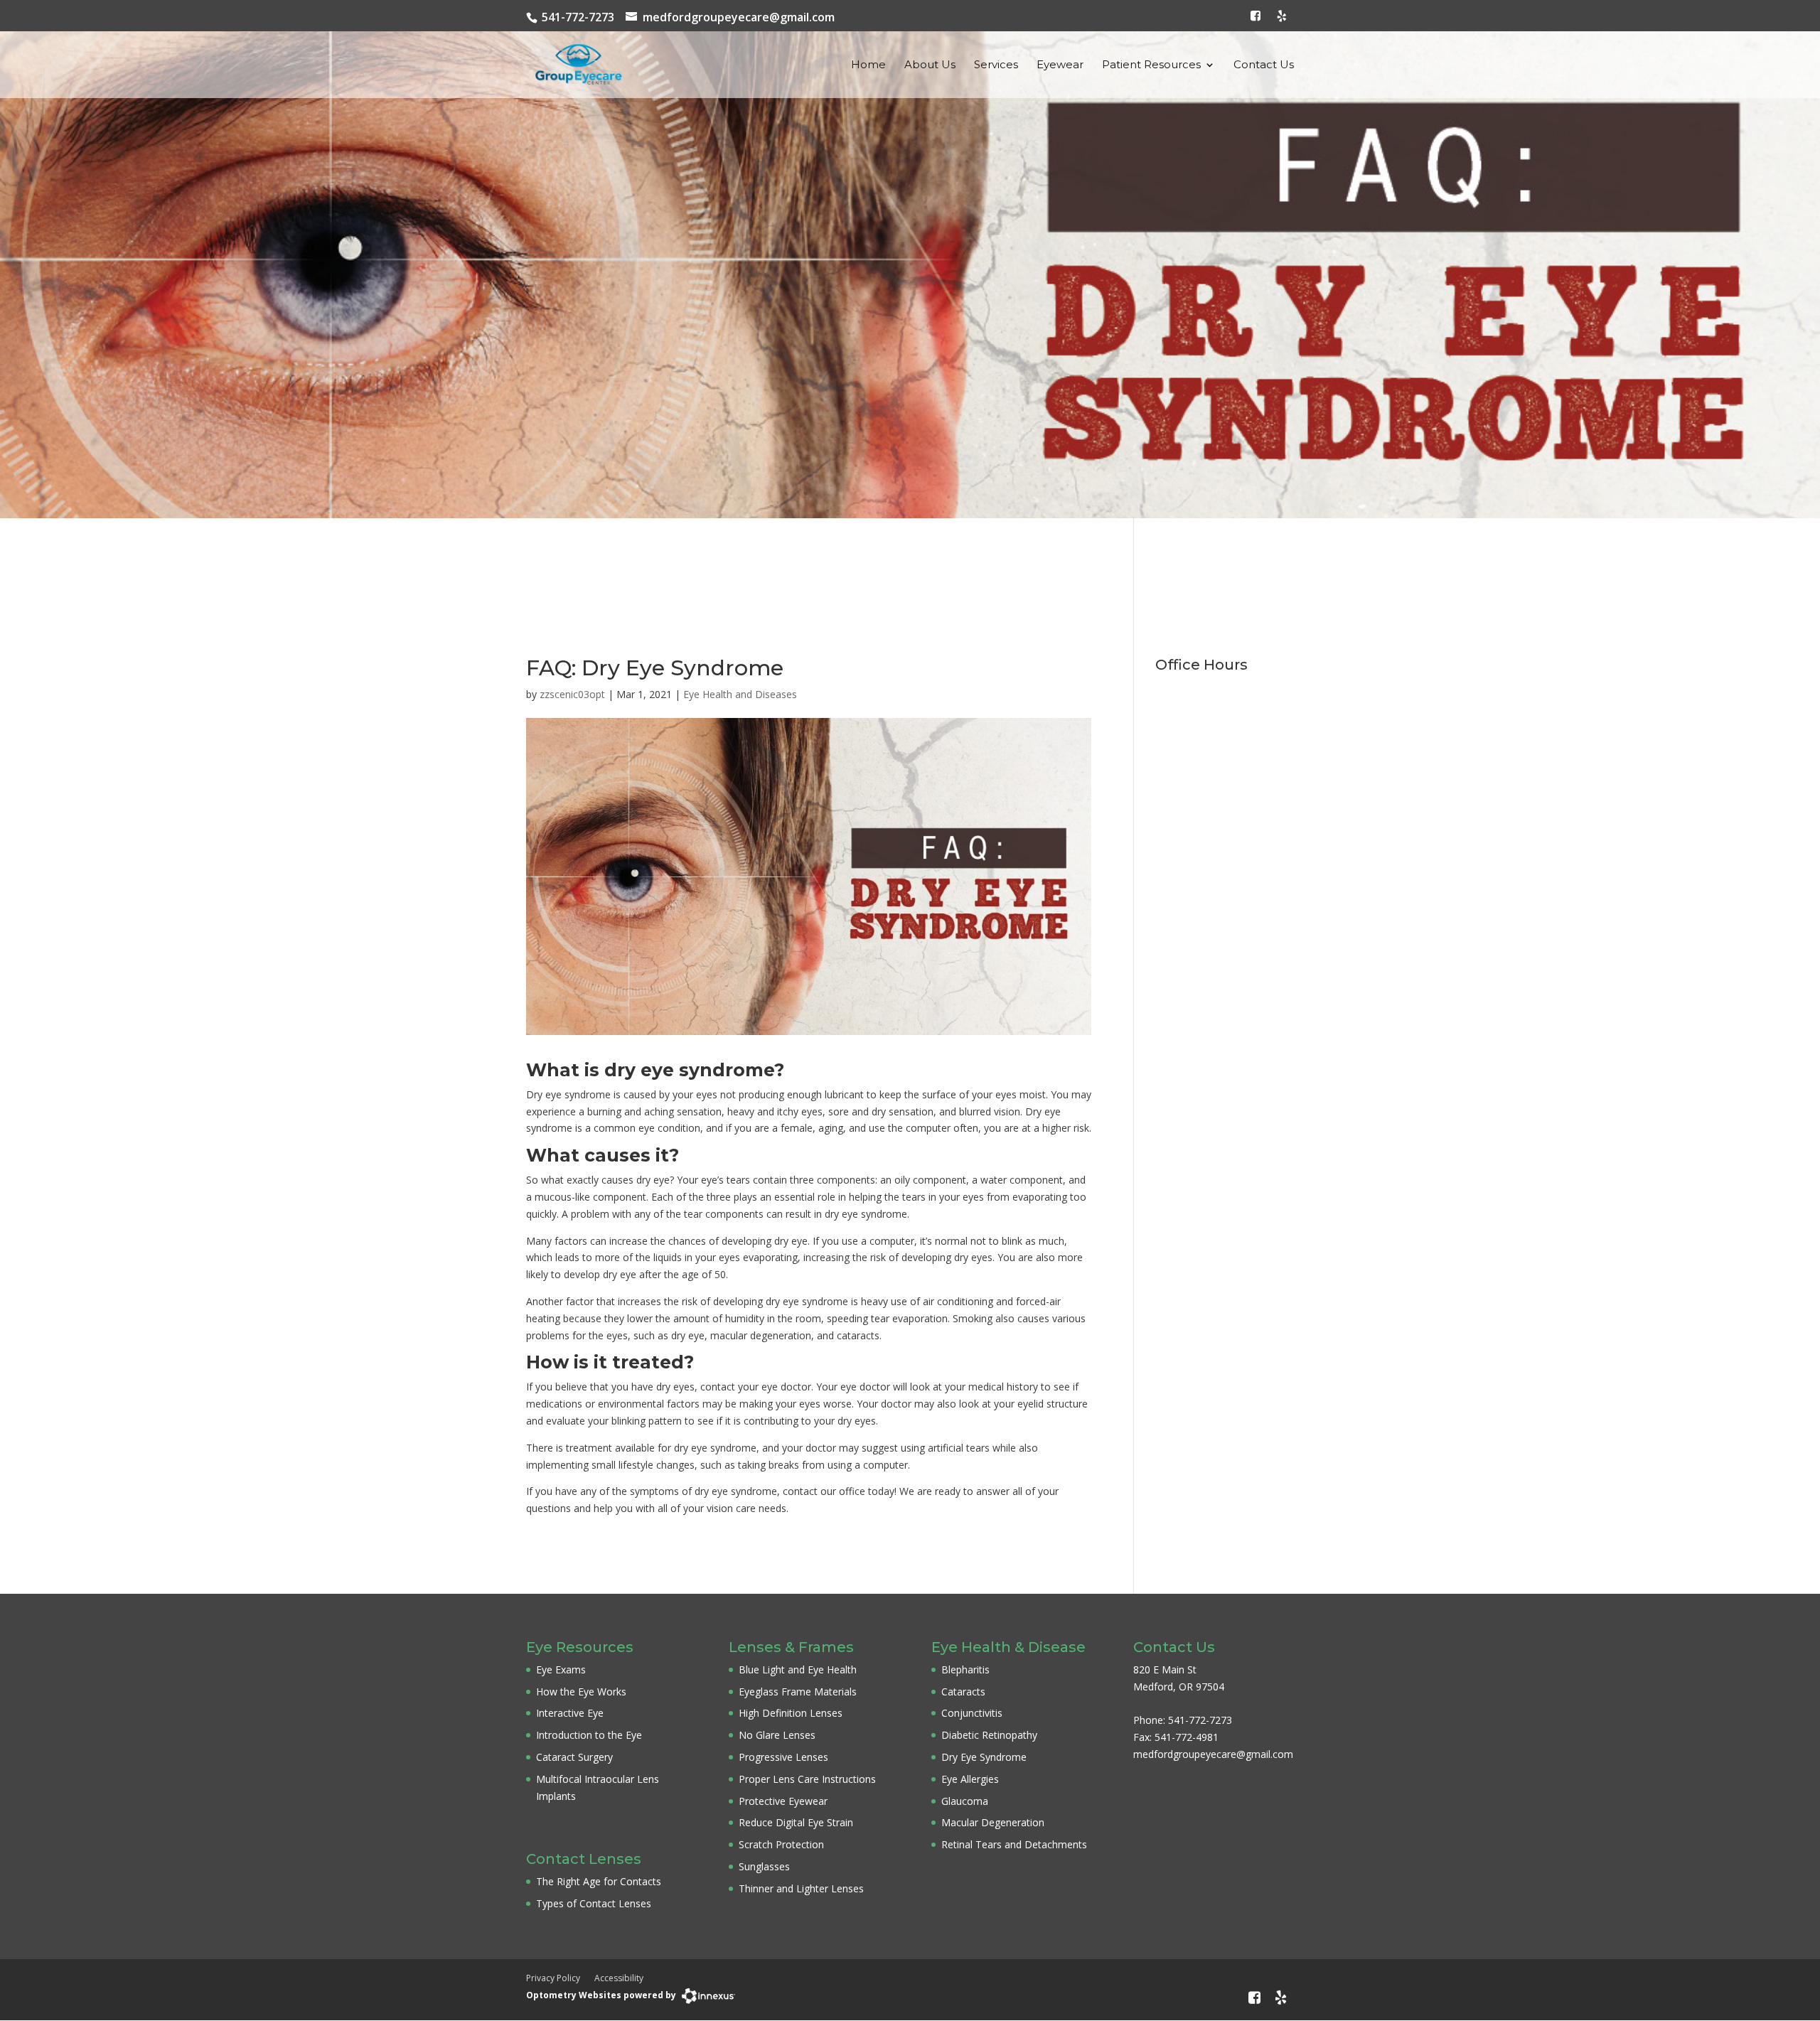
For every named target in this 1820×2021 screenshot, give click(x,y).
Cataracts (963, 1692)
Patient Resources (1151, 65)
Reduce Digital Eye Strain (796, 1822)
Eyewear (1060, 65)
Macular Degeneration (993, 1822)
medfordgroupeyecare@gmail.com (739, 17)
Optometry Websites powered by (601, 1995)
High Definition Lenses (791, 1713)
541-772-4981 (1187, 1737)
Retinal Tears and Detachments (1014, 1844)
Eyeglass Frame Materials (798, 1692)
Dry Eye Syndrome (984, 1757)
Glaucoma (965, 1801)
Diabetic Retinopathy (989, 1735)
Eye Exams (561, 1669)
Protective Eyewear (783, 1801)
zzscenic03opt (572, 694)
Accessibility (619, 1978)
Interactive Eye (570, 1713)
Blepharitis (965, 1669)
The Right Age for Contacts (599, 1881)
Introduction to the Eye (589, 1735)
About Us (930, 65)
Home (868, 65)
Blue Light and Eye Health (798, 1669)
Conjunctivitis (972, 1713)
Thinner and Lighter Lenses (801, 1888)
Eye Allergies (970, 1779)
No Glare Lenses (777, 1735)
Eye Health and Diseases (740, 694)
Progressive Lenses (783, 1757)
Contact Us (1264, 65)
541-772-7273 (578, 17)
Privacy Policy (553, 1978)
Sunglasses (764, 1866)
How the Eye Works (581, 1692)
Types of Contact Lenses (594, 1903)
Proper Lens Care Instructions (807, 1779)
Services (996, 65)
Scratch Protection (781, 1844)
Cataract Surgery (574, 1757)
